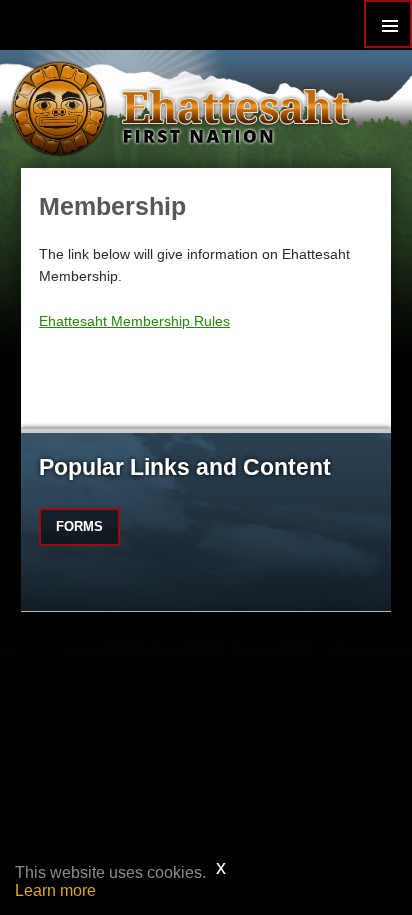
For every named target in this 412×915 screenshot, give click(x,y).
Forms (79, 526)
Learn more (55, 890)
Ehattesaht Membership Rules (134, 321)
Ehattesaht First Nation (235, 109)
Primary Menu (388, 24)
